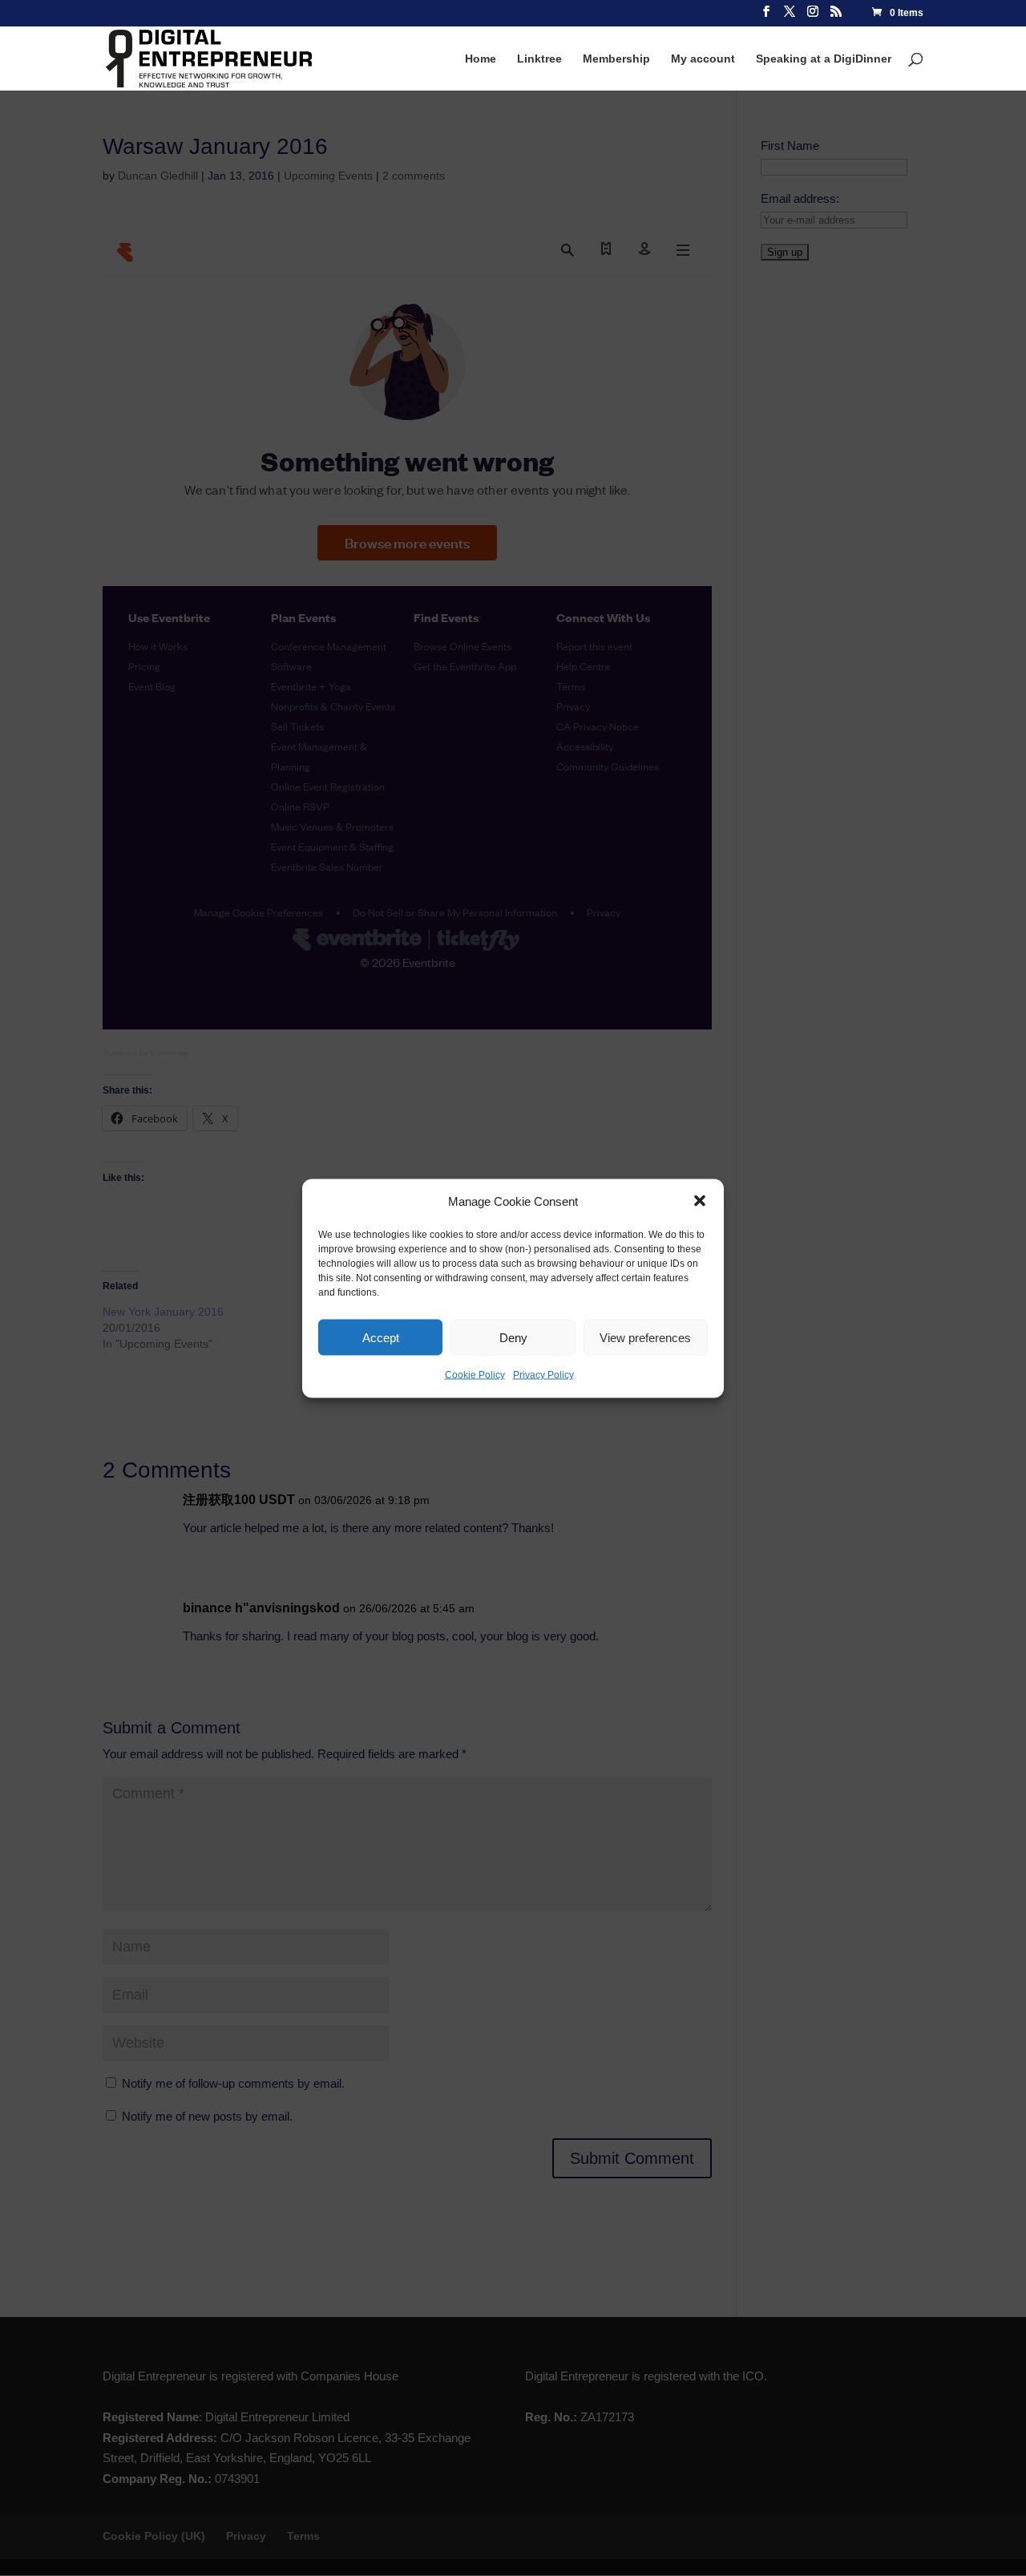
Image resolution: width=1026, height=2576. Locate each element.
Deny (513, 1337)
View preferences (645, 1337)
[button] (700, 1201)
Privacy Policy (543, 1375)
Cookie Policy (475, 1375)
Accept (381, 1337)
